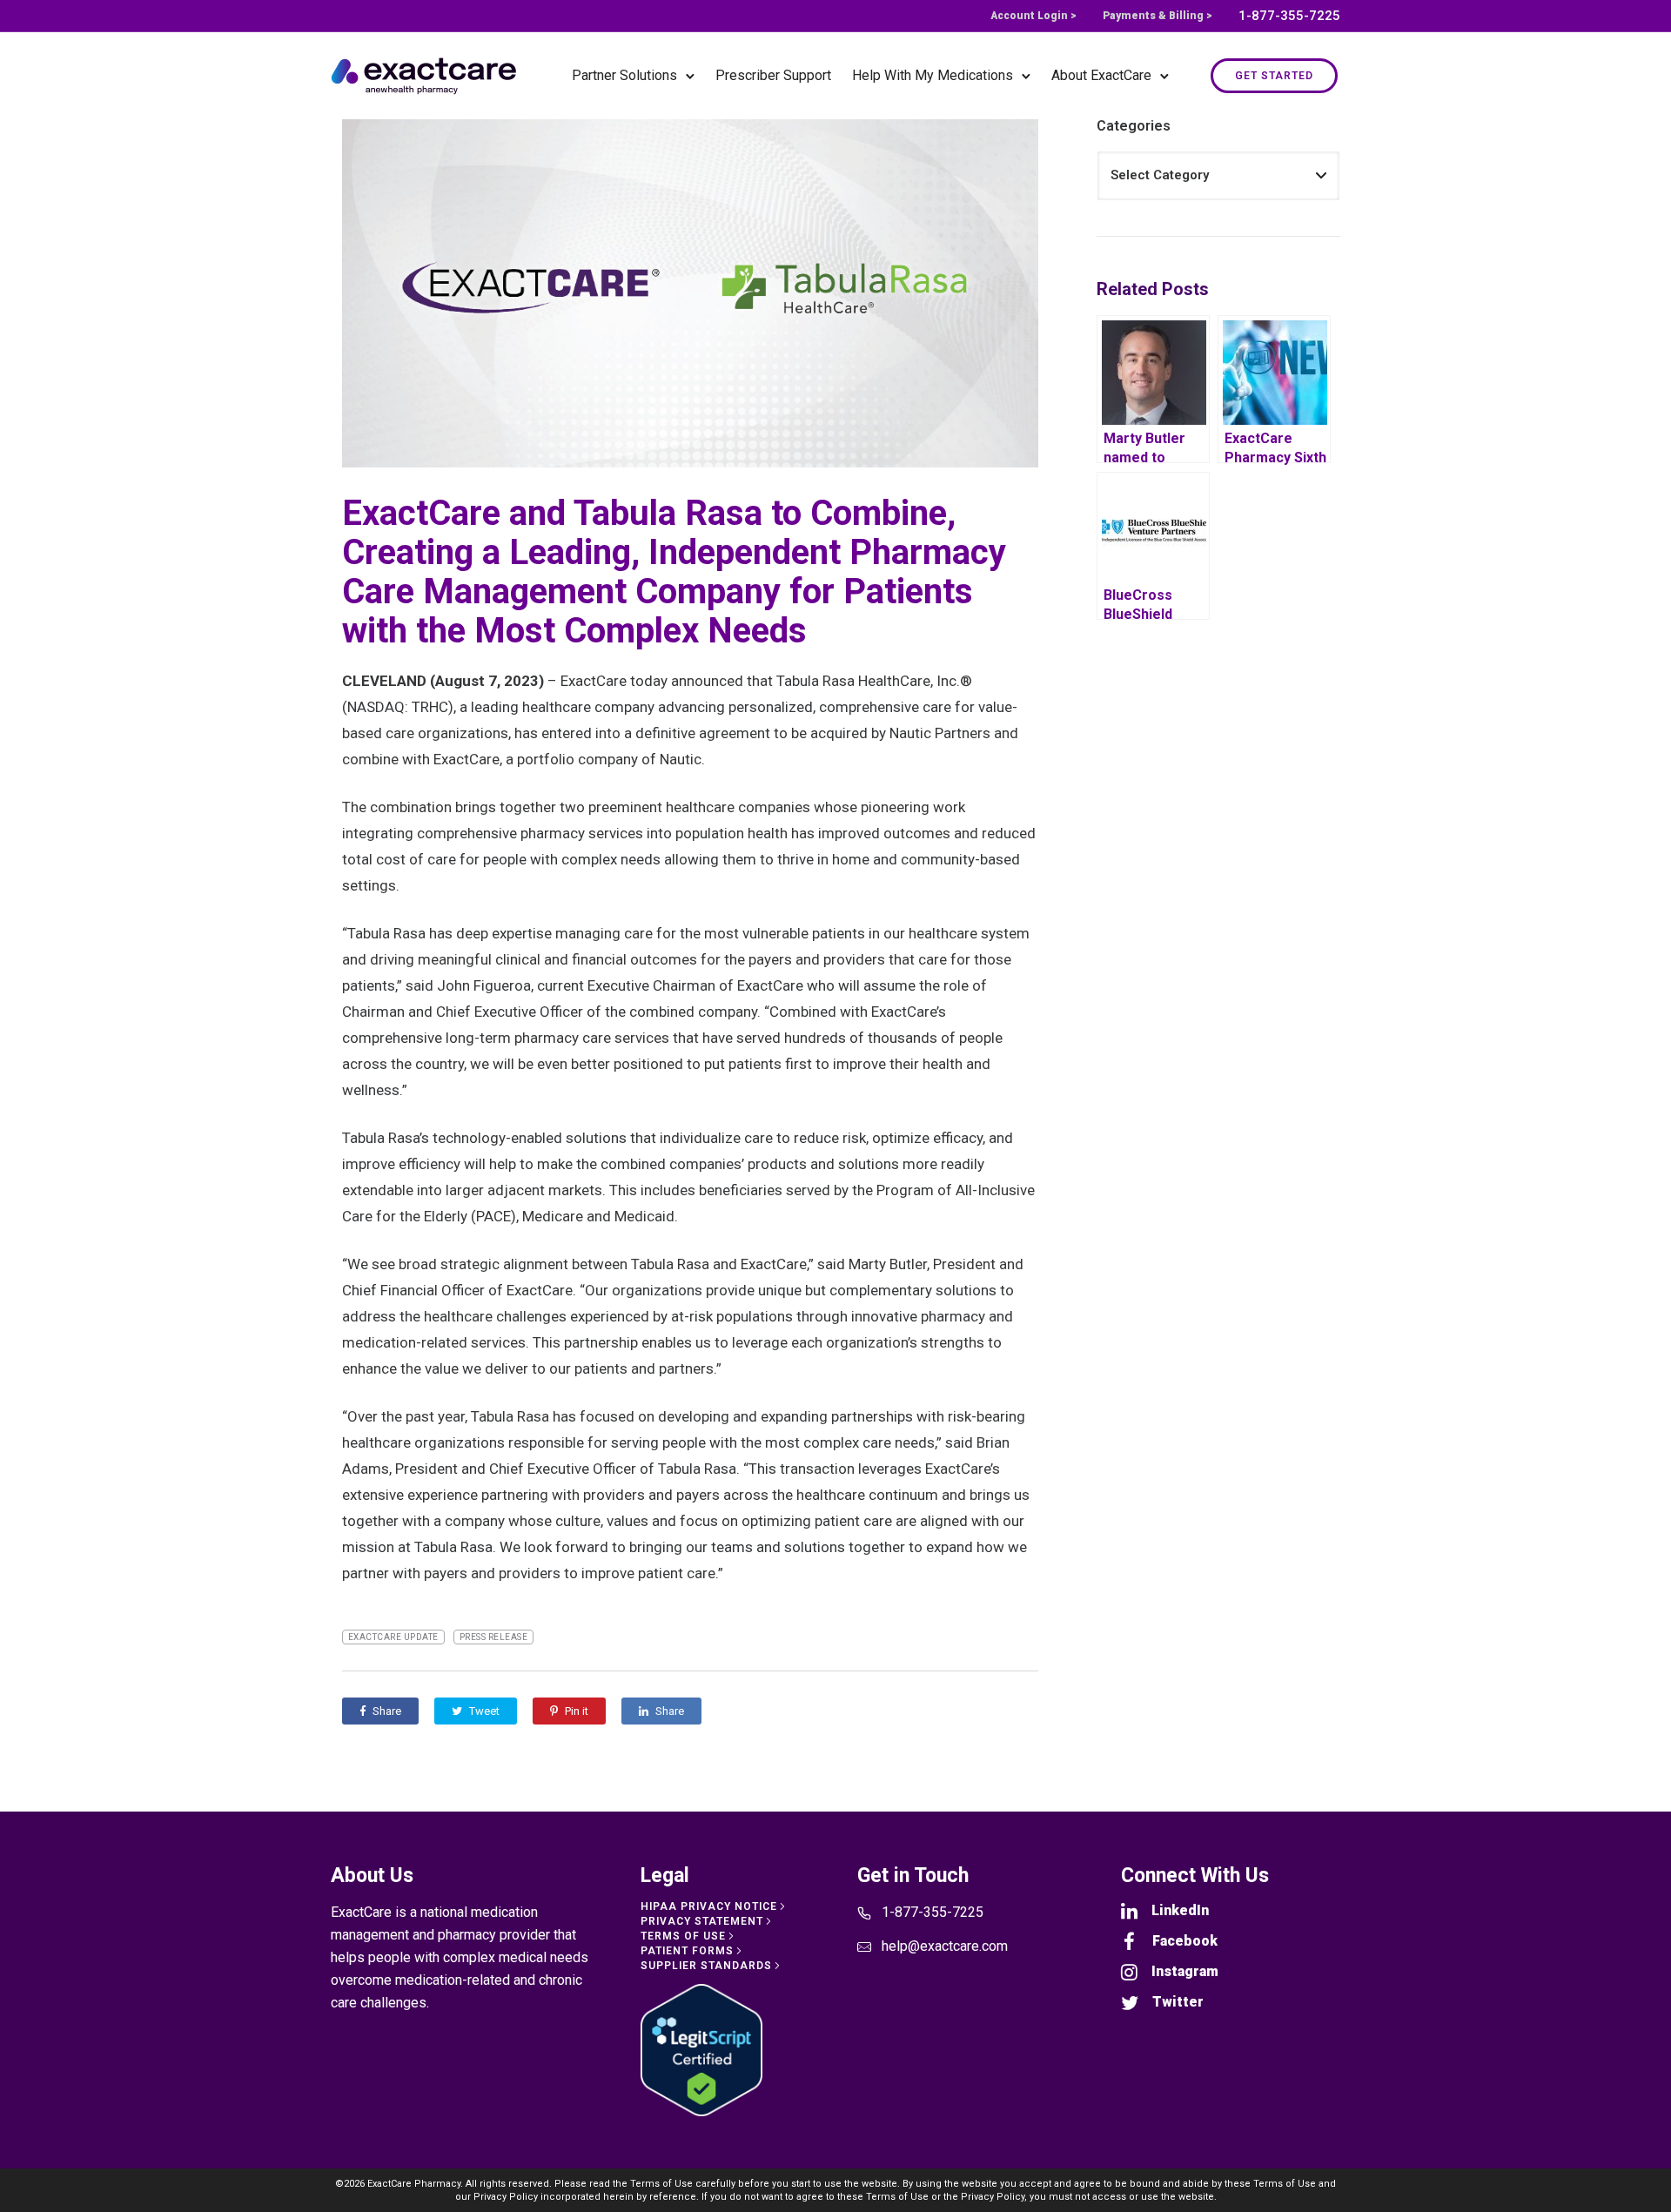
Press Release (494, 1637)
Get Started (1274, 76)
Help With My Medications (933, 75)
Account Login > (1033, 16)
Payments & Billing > (1158, 16)
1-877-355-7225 (1289, 16)
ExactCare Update (393, 1637)
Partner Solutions (624, 75)
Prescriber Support (773, 75)
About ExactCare (1101, 75)
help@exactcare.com (945, 1946)
